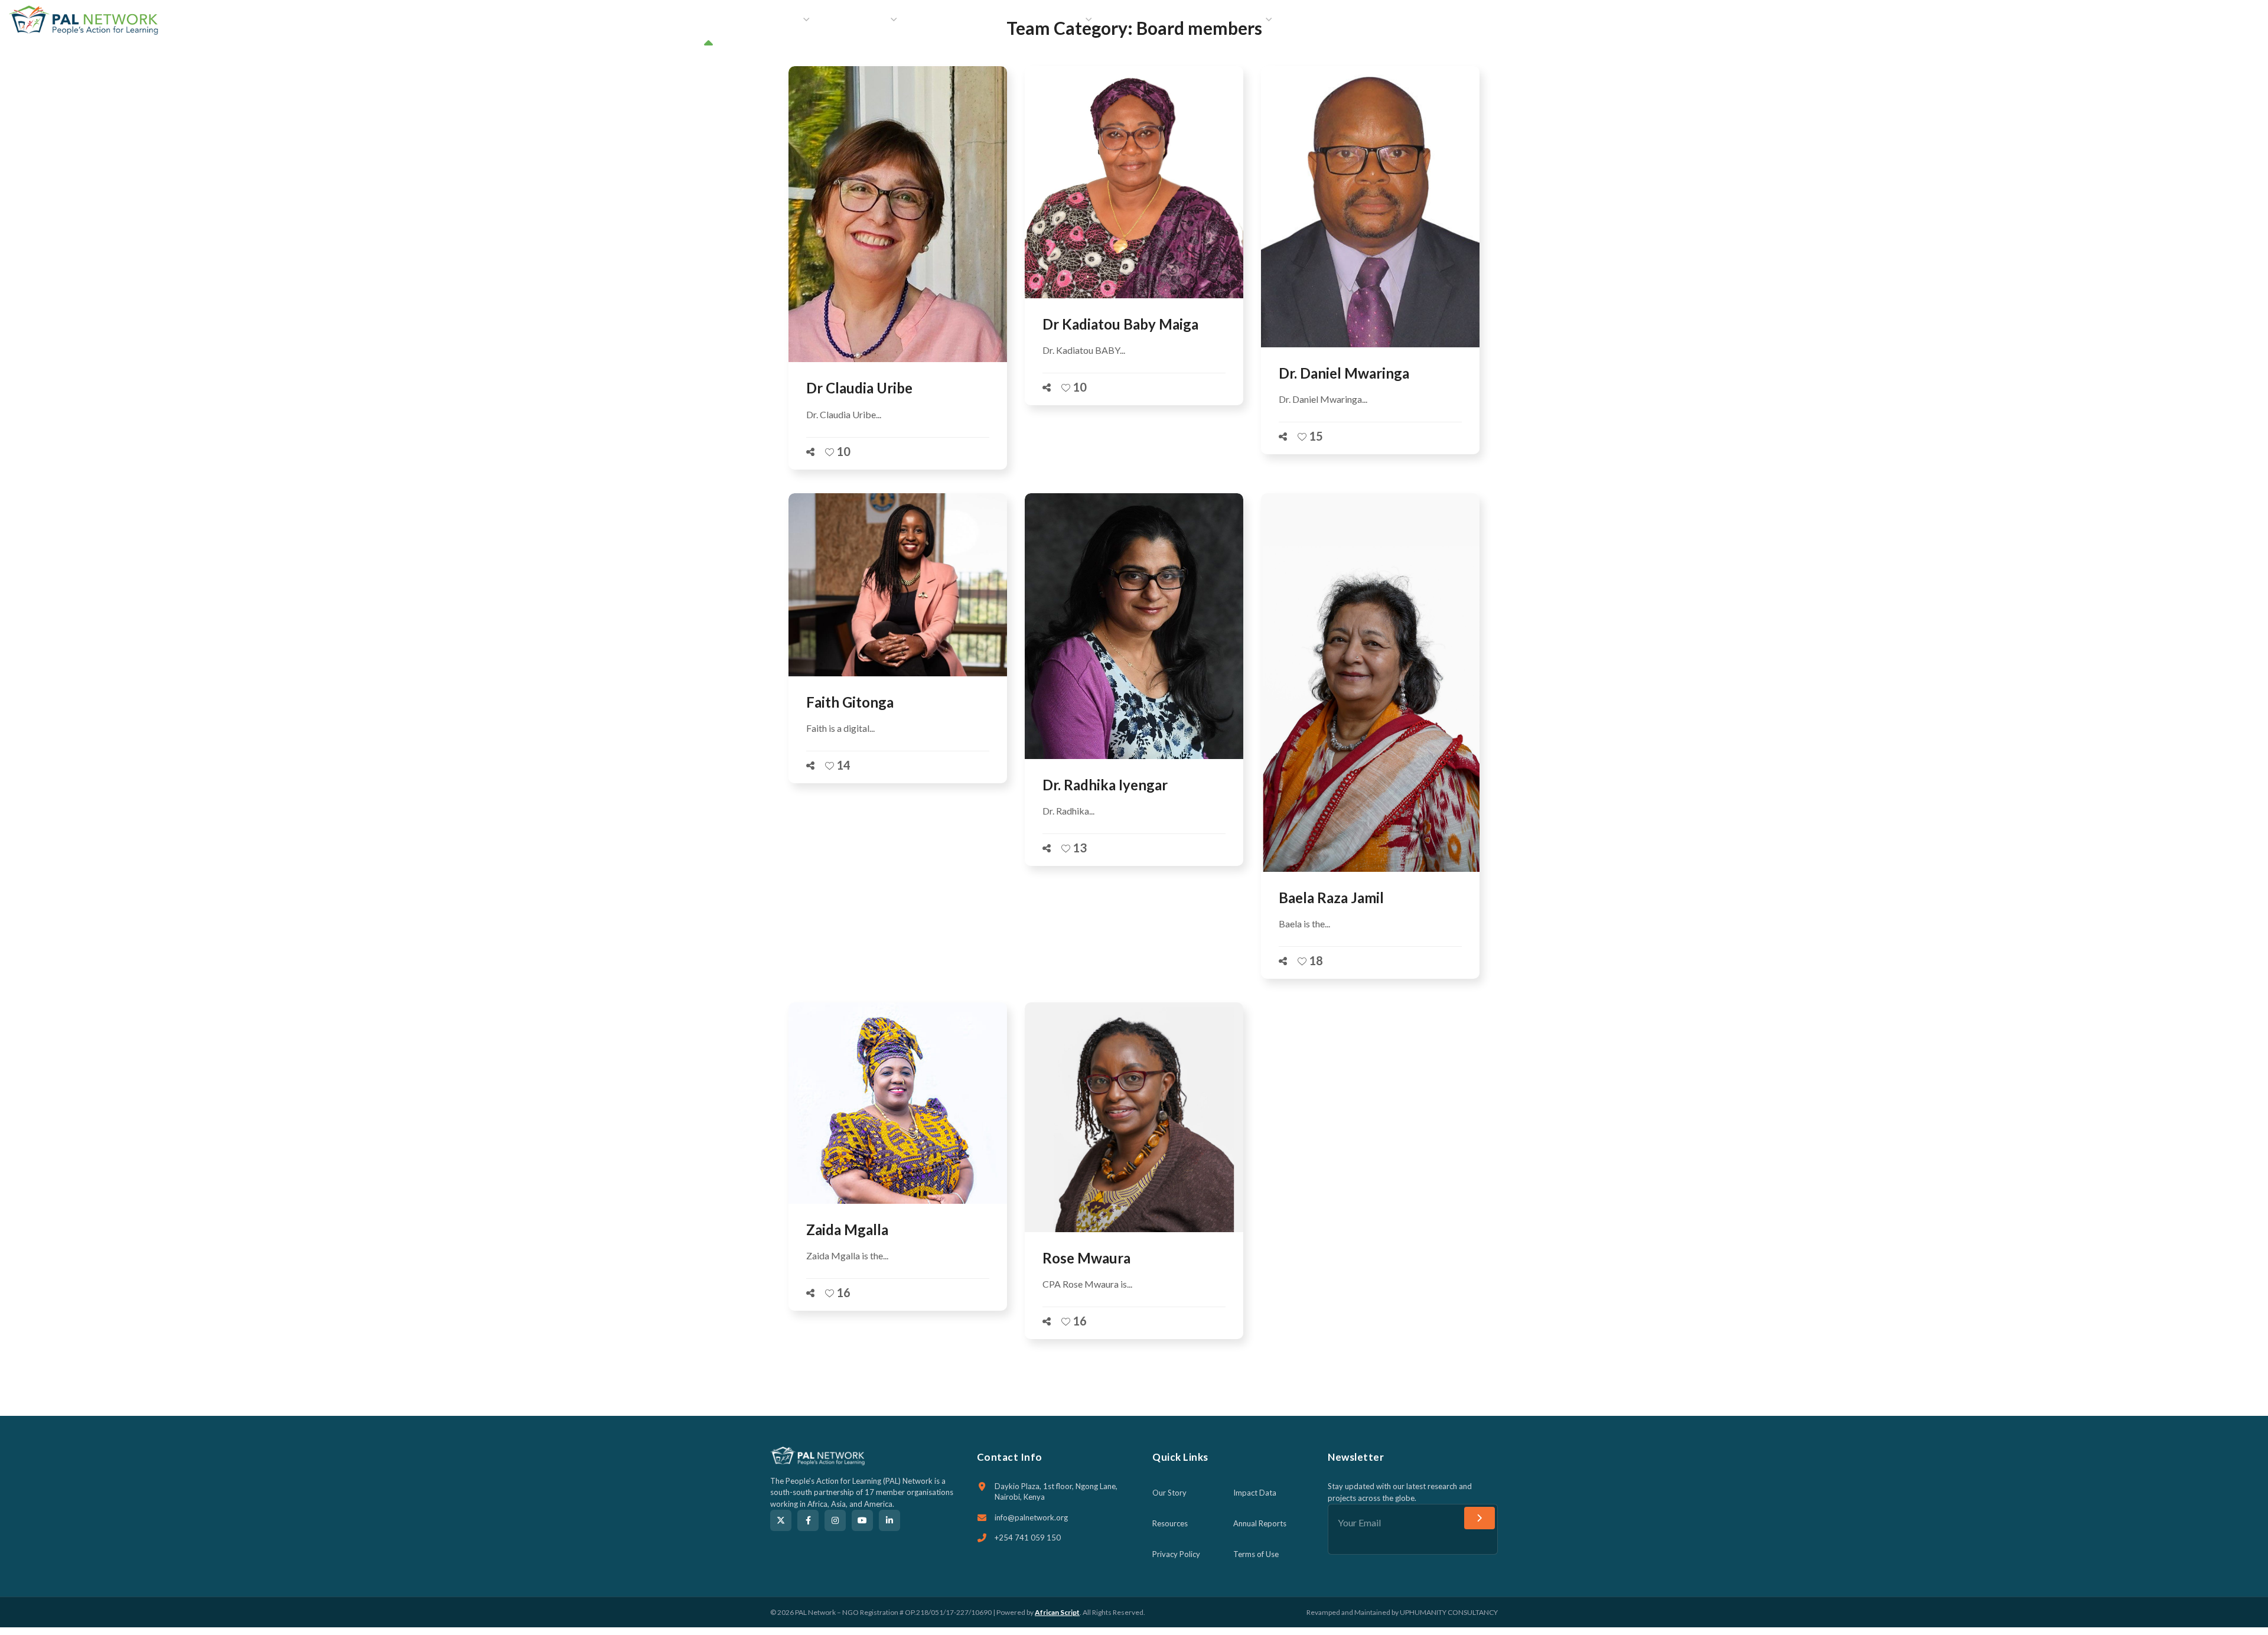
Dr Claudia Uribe (859, 388)
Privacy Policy (1176, 1554)
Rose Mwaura (1086, 1258)
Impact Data (1255, 1493)
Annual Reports (1260, 1523)
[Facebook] (808, 1520)
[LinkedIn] (889, 1520)
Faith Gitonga (850, 702)
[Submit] (1480, 1518)
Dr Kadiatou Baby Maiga (1120, 324)
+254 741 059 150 (1028, 1538)
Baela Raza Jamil (1331, 898)
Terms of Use (1256, 1554)
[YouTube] (862, 1520)
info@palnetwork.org (1031, 1517)
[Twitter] (781, 1520)
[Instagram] (835, 1520)
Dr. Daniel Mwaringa (1344, 373)
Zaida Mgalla (847, 1229)
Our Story (1169, 1493)
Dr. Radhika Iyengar (1105, 785)
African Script (1057, 1612)
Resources (1170, 1523)
